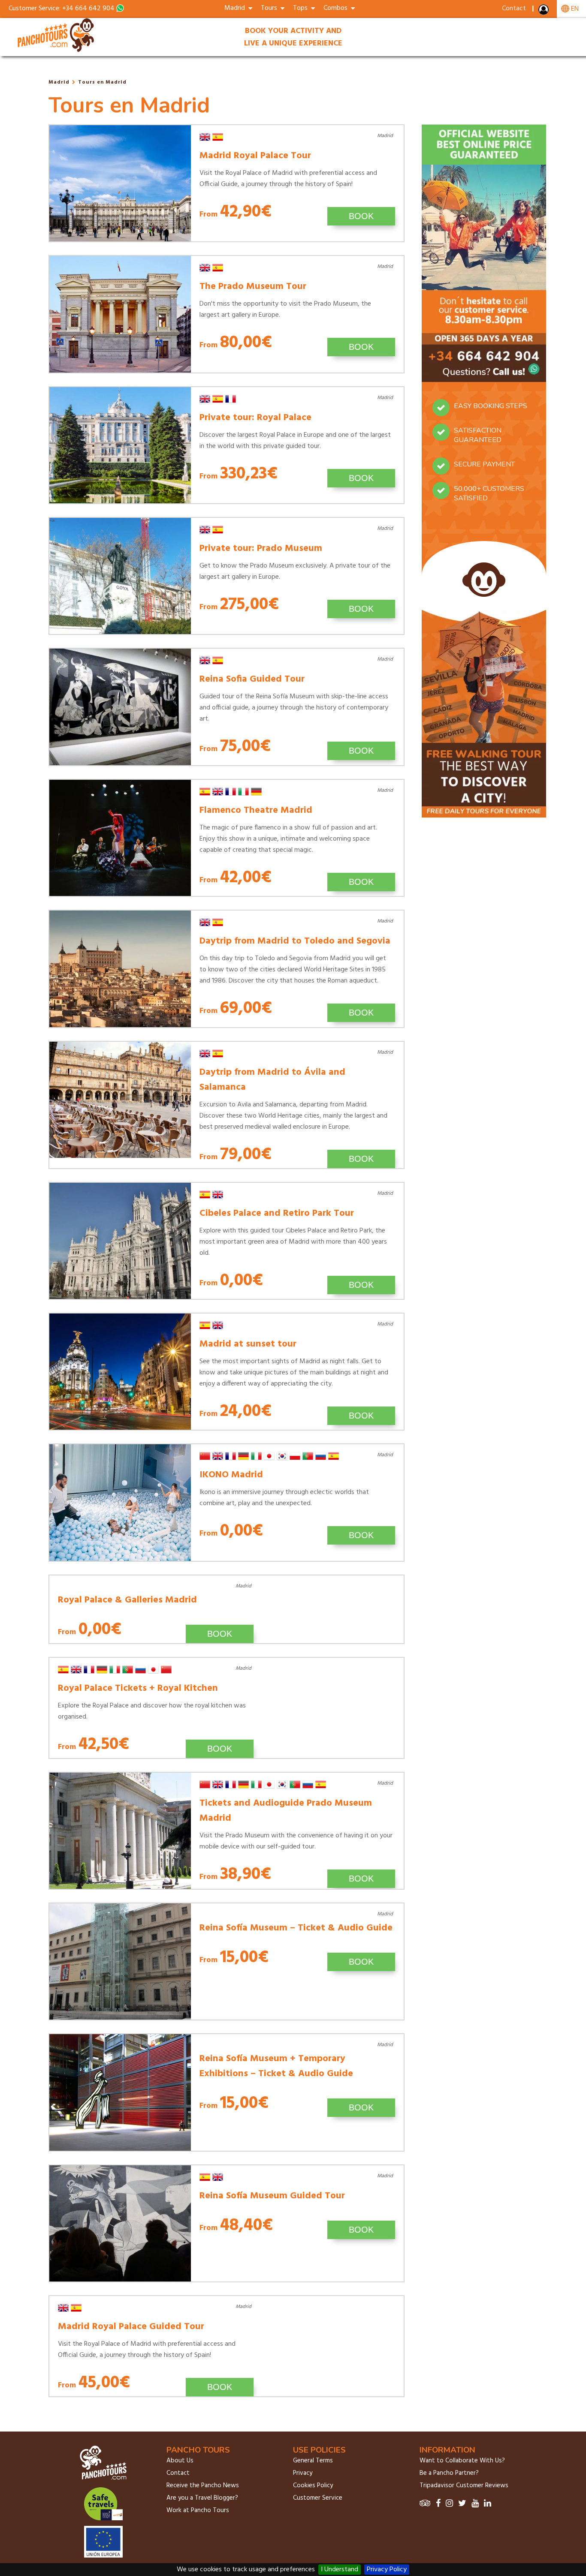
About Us (180, 2461)
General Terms (313, 2461)
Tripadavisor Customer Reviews (464, 2486)
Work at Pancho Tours (198, 2510)
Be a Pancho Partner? (449, 2473)
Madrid (59, 82)
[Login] (544, 12)
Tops (302, 8)
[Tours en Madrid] (57, 51)
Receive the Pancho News (203, 2486)
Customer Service (318, 2498)
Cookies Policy (313, 2486)
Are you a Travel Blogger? (202, 2498)
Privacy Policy (387, 2570)
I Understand (340, 2570)
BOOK (361, 216)
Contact (514, 9)
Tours (271, 8)
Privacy (303, 2473)
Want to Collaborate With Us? (462, 2461)
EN (574, 9)
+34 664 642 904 (88, 9)
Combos (337, 8)
